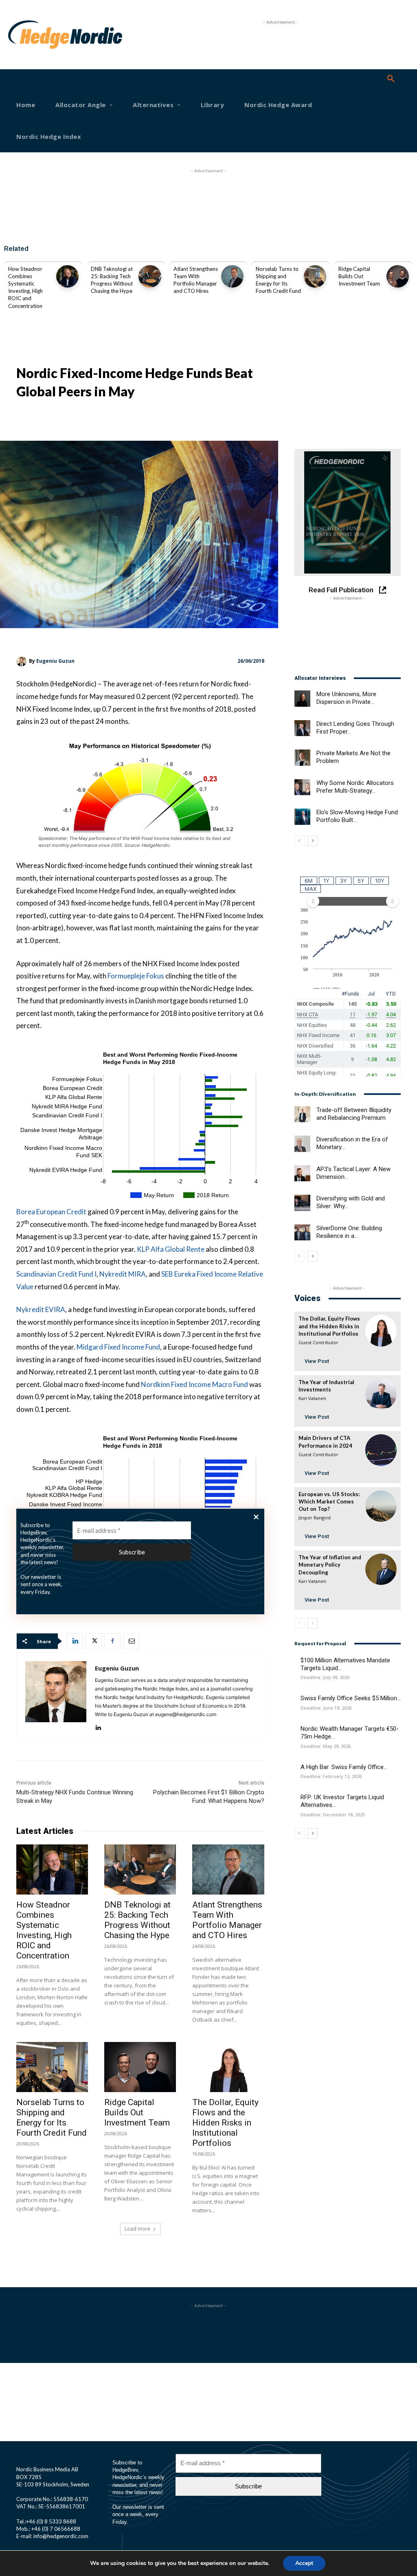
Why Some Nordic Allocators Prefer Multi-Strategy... (355, 787)
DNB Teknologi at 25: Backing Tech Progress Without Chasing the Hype (137, 1920)
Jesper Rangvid (315, 1518)
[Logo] (26, 35)
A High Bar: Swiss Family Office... (344, 1767)
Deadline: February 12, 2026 (331, 1776)
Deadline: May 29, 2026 (326, 1746)
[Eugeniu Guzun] (23, 661)
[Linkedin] (75, 1641)
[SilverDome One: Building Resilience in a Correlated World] (302, 1232)
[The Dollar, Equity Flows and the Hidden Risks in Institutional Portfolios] (228, 2067)
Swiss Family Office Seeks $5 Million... (351, 1698)
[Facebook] (112, 1641)
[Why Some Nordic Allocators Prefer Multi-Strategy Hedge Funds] (302, 787)
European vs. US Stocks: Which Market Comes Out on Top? (329, 1501)
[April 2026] (348, 512)
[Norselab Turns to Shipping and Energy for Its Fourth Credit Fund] (315, 276)
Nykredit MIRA (123, 1274)
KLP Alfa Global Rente (171, 1249)
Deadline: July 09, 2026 (325, 1677)
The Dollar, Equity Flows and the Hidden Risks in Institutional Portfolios (225, 2123)
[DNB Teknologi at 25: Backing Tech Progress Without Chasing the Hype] (150, 276)
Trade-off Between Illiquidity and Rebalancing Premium (354, 1114)
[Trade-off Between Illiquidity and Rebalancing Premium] (302, 1114)
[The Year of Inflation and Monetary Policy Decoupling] (381, 1569)
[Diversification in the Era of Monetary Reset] (302, 1144)
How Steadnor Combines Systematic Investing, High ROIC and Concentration (44, 1930)
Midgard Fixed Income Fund (118, 1347)
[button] (391, 79)
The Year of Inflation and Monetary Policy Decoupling (330, 1565)
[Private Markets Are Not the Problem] (302, 757)
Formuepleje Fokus (136, 976)
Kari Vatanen (312, 1398)
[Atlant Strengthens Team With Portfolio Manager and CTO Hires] (232, 276)
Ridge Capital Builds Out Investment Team (359, 276)
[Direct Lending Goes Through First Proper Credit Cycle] (302, 728)
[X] (94, 1641)
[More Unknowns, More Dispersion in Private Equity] (302, 698)
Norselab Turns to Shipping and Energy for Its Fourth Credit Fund (52, 2118)
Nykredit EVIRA (41, 1309)
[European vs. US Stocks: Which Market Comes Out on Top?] (381, 1506)
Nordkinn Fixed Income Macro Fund (194, 1384)
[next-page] (313, 841)
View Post (317, 1361)
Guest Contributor (318, 1342)
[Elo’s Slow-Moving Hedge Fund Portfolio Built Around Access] (302, 817)
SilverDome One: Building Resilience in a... (349, 1232)
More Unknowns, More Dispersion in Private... (346, 698)
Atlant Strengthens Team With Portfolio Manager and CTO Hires (227, 1920)
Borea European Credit (51, 1212)
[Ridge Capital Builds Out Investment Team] (398, 276)
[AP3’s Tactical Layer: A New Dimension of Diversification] (302, 1173)
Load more (137, 2229)
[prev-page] (300, 841)
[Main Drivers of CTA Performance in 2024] (381, 1450)
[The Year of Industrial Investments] (381, 1394)
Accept (304, 2563)
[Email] (131, 1641)
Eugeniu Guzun (55, 661)
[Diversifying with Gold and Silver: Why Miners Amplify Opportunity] (302, 1203)
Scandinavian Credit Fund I (56, 1274)
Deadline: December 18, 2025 (333, 1814)
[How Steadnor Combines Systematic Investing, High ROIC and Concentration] (67, 276)
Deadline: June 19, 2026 (326, 1708)
